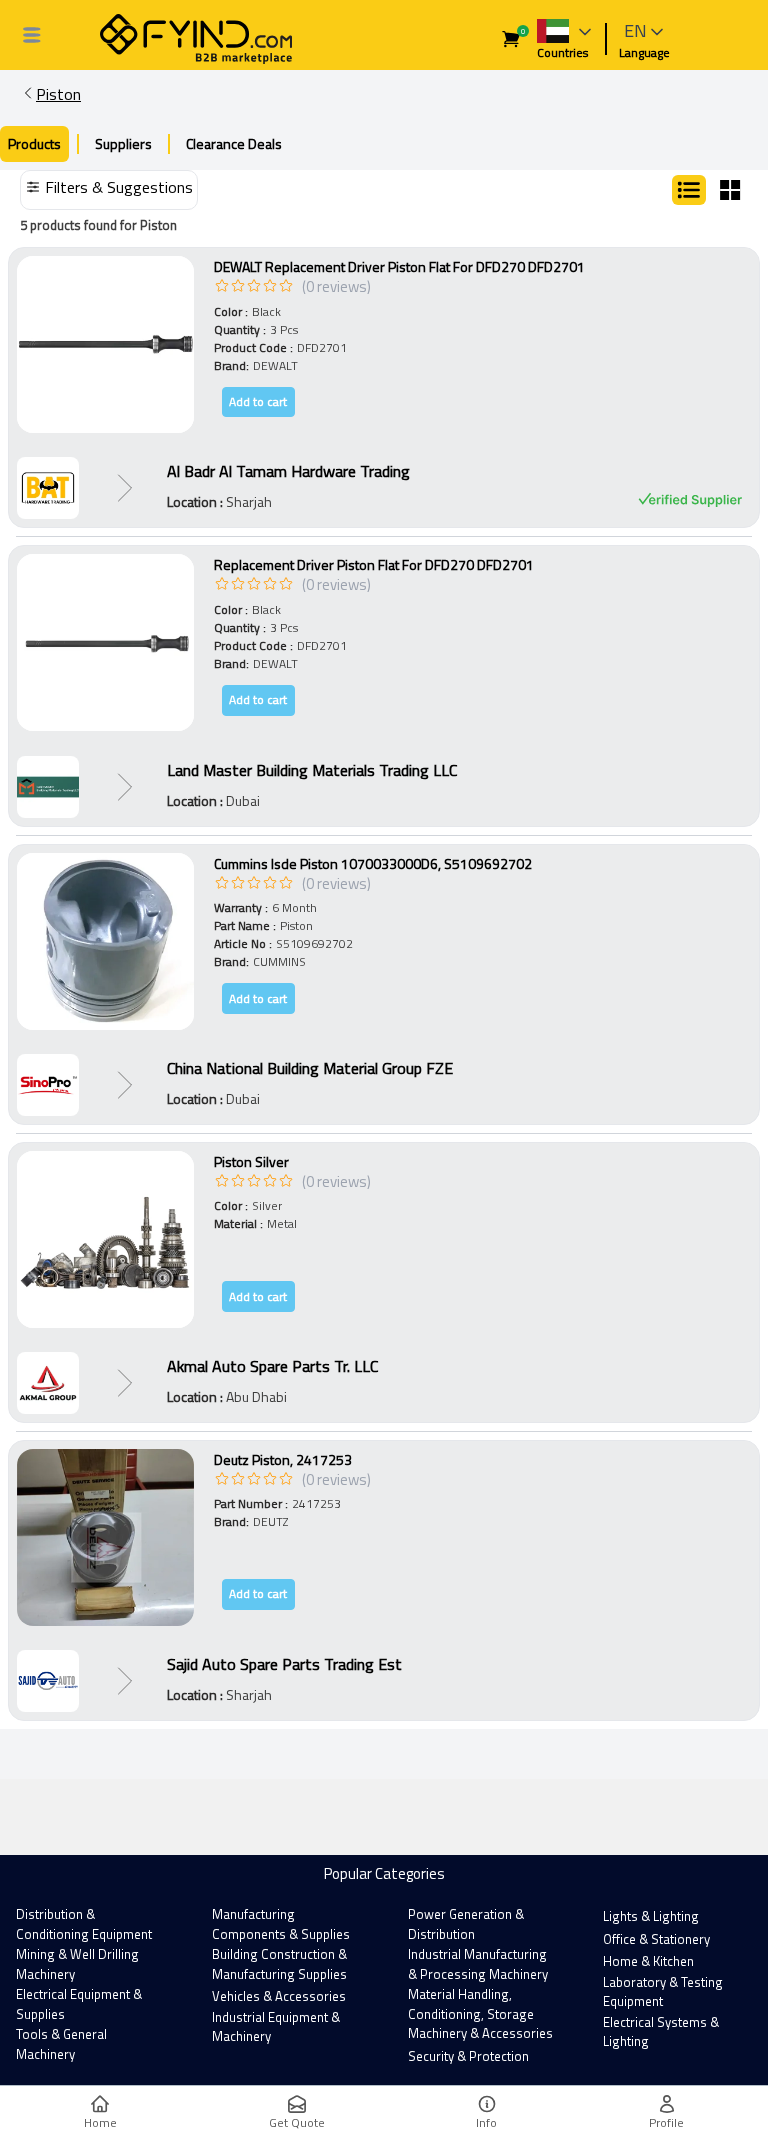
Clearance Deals (234, 143)
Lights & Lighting (651, 1916)
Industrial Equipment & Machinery (276, 2027)
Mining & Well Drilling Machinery (77, 1964)
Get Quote (297, 2122)
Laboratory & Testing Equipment (663, 1992)
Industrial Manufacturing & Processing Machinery (478, 1964)
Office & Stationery (656, 1939)
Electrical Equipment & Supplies (79, 2004)
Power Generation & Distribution (466, 1924)
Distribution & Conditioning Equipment (84, 1924)
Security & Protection (468, 2056)
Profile (666, 2122)
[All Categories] (32, 35)
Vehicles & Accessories (279, 1996)
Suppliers (123, 143)
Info (486, 2122)
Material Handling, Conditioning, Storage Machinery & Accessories (480, 2013)
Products (34, 143)
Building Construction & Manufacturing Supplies (279, 1964)
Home (100, 2122)
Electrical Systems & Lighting (661, 2032)
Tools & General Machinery (61, 2044)
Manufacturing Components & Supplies (281, 1924)
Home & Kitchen (648, 1961)
